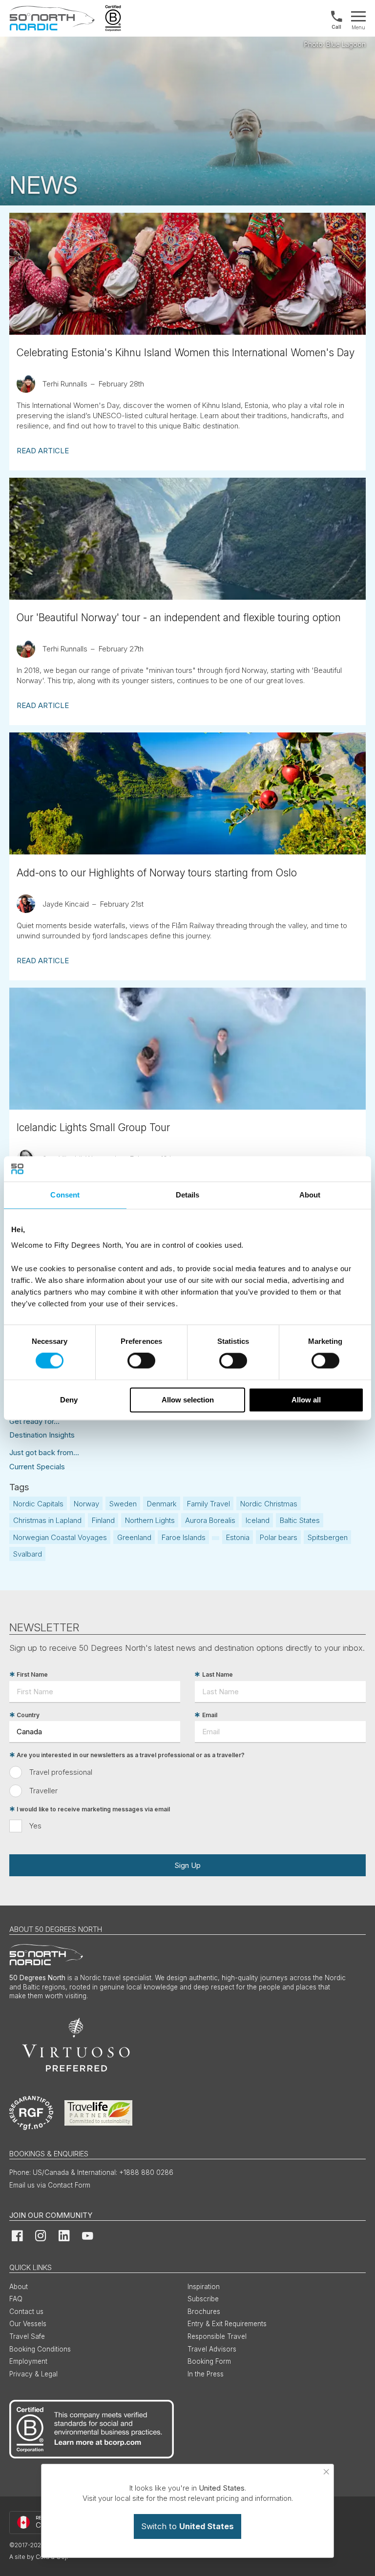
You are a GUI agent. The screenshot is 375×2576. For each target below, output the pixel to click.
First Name (32, 1674)
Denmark (162, 1504)
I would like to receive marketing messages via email (93, 1809)
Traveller (43, 1791)
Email (210, 1715)
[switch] (141, 1361)
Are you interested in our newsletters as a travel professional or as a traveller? (131, 1755)
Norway (86, 1504)
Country (28, 1715)
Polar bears (279, 1537)
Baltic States (300, 1520)
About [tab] (310, 1195)
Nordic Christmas (269, 1504)
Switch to (187, 2526)
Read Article (43, 451)
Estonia (238, 1537)
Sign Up (187, 1865)
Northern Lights (150, 1520)
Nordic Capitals (38, 1504)
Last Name (218, 1674)
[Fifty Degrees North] (52, 18)
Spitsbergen (328, 1537)
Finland (103, 1520)
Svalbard (28, 1554)
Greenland (134, 1537)
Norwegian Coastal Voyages (60, 1537)
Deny (69, 1400)
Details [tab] (188, 1195)
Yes (35, 1826)
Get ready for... (34, 1421)
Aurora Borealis (210, 1520)
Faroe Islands (184, 1537)
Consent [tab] (65, 1195)
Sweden (123, 1504)
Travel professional (61, 1772)
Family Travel (208, 1504)
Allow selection (188, 1400)
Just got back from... (44, 1452)
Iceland (258, 1520)
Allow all (306, 1400)
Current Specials (37, 1467)
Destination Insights (42, 1435)
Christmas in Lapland (47, 1520)
